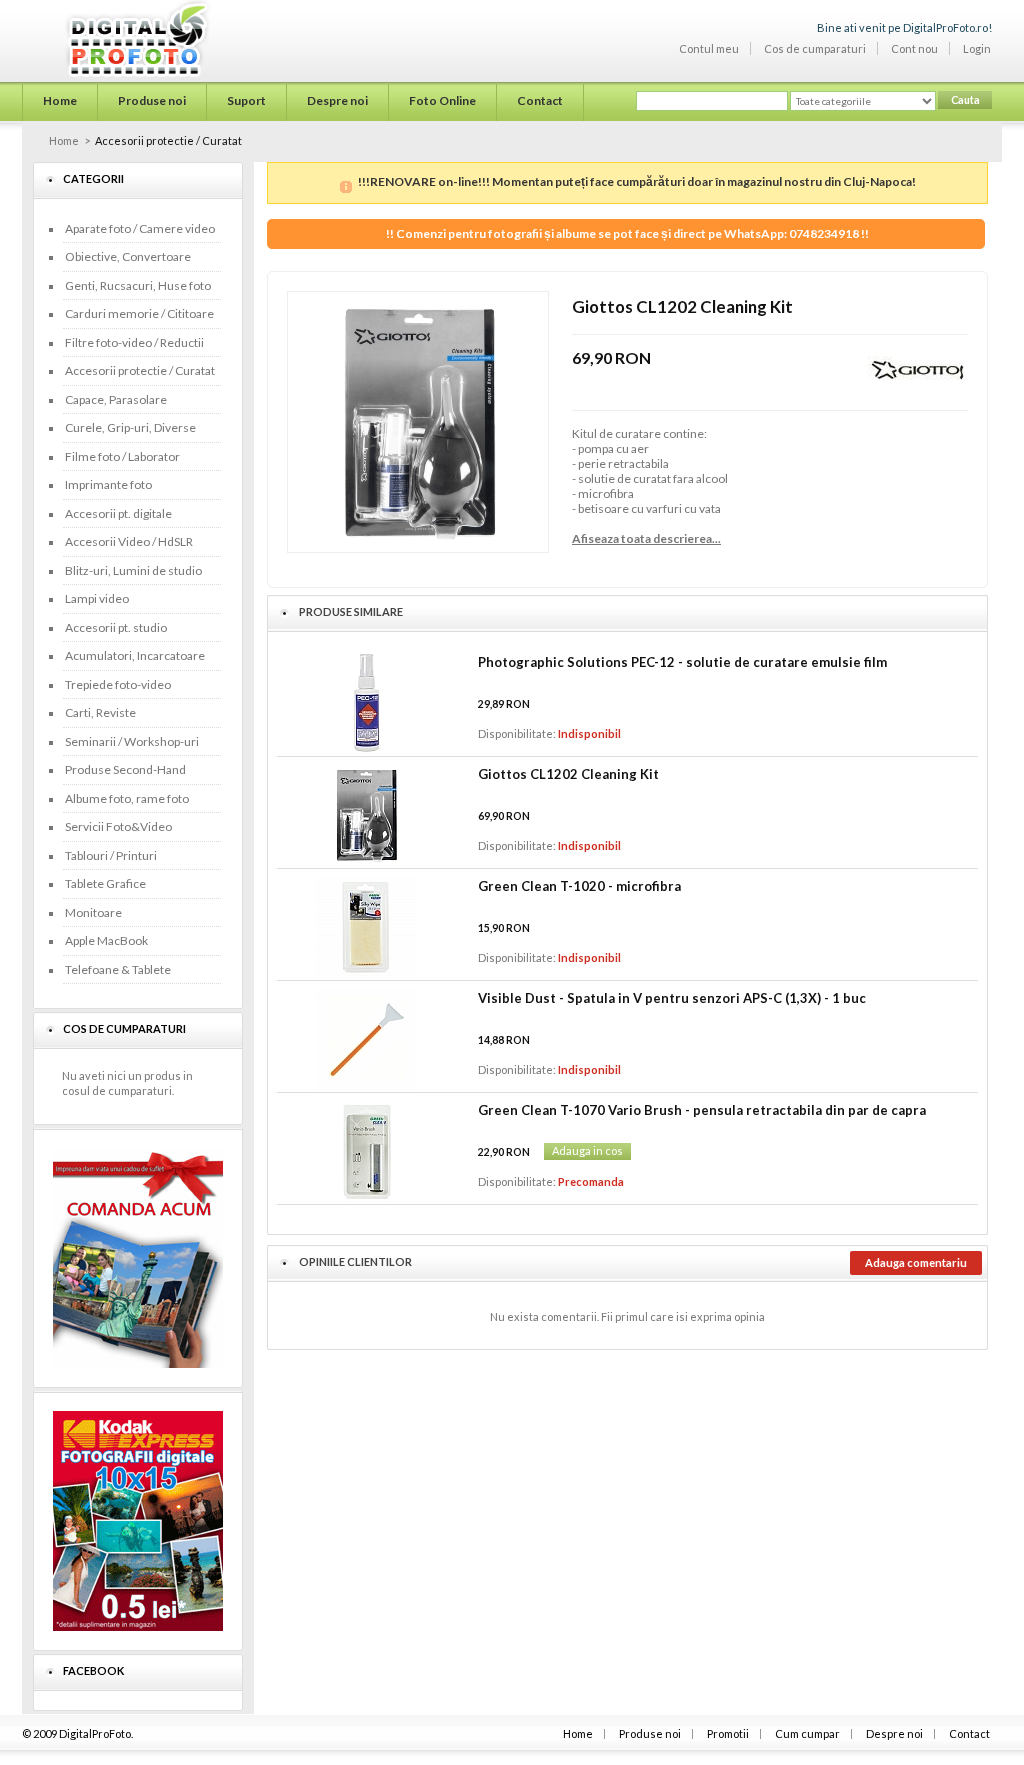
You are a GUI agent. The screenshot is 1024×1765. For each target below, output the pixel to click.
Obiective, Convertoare (128, 256)
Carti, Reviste (100, 712)
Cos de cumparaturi (815, 48)
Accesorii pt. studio (116, 627)
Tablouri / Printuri (111, 855)
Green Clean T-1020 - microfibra (579, 886)
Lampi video (97, 598)
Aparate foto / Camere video (140, 228)
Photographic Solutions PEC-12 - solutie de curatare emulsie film (682, 662)
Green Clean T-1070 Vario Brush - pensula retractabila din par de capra (702, 1110)
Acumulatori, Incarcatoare (135, 655)
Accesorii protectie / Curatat (140, 370)
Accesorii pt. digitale (118, 513)
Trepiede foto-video (118, 684)
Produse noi (650, 1733)
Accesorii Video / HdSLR (129, 541)
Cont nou (914, 48)
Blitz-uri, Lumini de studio (133, 570)
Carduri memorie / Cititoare (139, 313)
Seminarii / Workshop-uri (132, 741)
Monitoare (93, 912)
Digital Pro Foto (112, 39)
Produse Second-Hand (125, 769)
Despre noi (894, 1733)
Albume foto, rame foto (127, 798)
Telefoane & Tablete (118, 969)
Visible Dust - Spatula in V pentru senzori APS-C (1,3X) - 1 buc (672, 998)
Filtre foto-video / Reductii (134, 342)
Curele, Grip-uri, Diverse (130, 427)
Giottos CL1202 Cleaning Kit (568, 774)
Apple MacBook (106, 940)
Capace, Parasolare (116, 399)
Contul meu (709, 48)
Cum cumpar (807, 1733)
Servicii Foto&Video (118, 826)
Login (977, 48)
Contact (969, 1733)
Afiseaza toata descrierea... (646, 538)
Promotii (728, 1733)
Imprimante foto (108, 484)
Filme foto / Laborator (122, 456)
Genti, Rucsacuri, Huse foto (138, 285)
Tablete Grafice (105, 883)
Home (64, 140)
